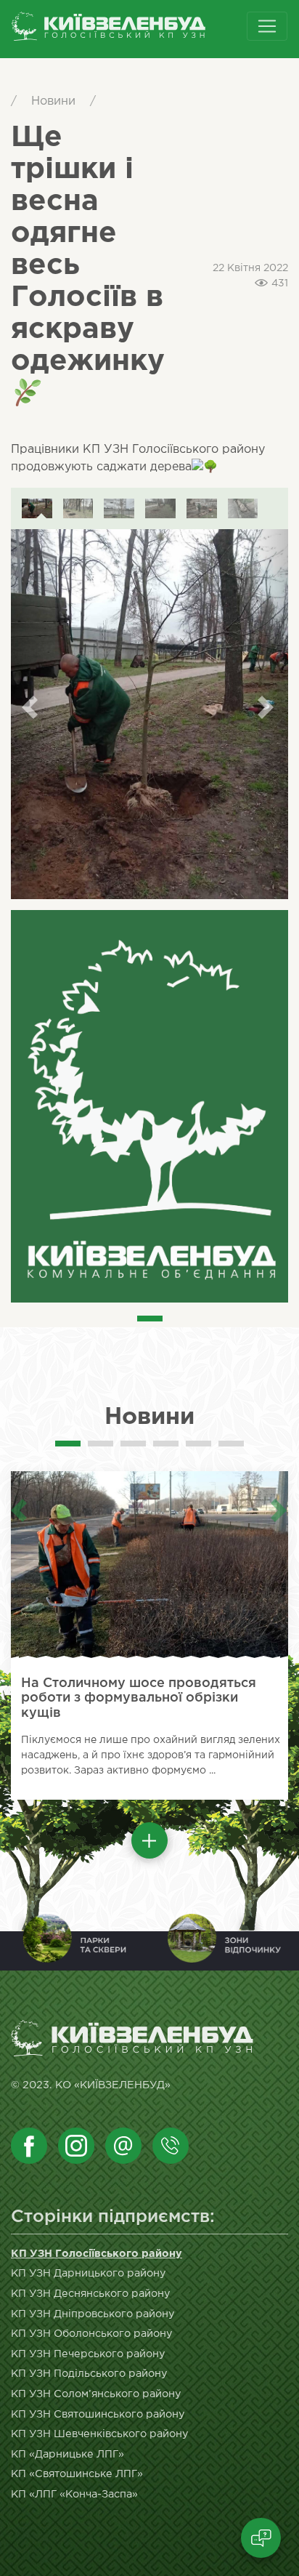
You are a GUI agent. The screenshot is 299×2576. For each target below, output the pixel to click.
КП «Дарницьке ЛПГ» (67, 2454)
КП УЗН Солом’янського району (96, 2394)
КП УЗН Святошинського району (98, 2414)
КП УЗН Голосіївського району (97, 2254)
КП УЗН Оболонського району (92, 2334)
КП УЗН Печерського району (88, 2354)
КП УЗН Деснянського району (91, 2294)
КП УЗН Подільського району (89, 2374)
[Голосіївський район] (133, 29)
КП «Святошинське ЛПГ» (77, 2474)
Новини (53, 101)
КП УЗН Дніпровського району (93, 2314)
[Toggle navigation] (267, 26)
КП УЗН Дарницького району (89, 2273)
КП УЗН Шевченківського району (100, 2434)
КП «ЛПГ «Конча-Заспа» (74, 2494)
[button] (149, 1840)
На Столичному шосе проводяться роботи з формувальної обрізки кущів (139, 1698)
